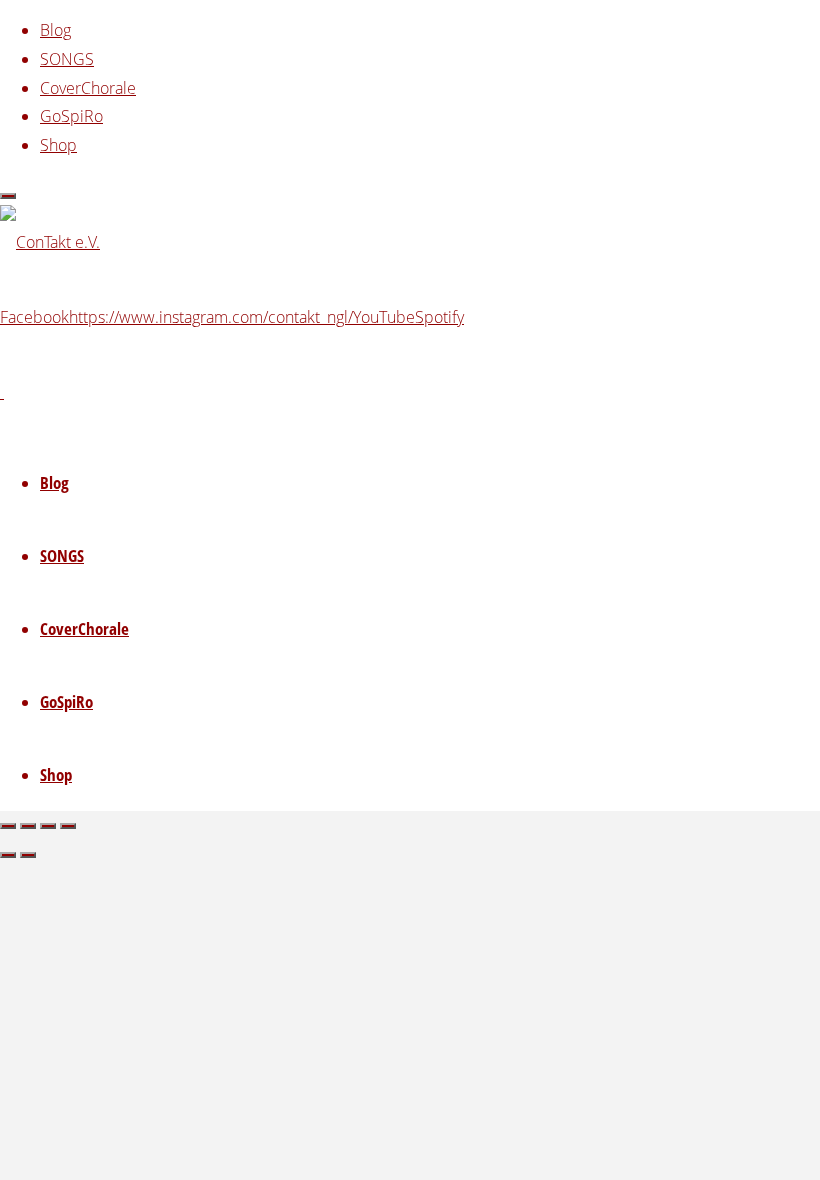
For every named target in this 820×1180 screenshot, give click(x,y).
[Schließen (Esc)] (68, 826)
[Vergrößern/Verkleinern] (8, 826)
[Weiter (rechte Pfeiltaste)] (28, 855)
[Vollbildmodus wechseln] (28, 826)
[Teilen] (48, 826)
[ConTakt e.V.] (50, 242)
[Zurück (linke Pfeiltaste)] (8, 855)
